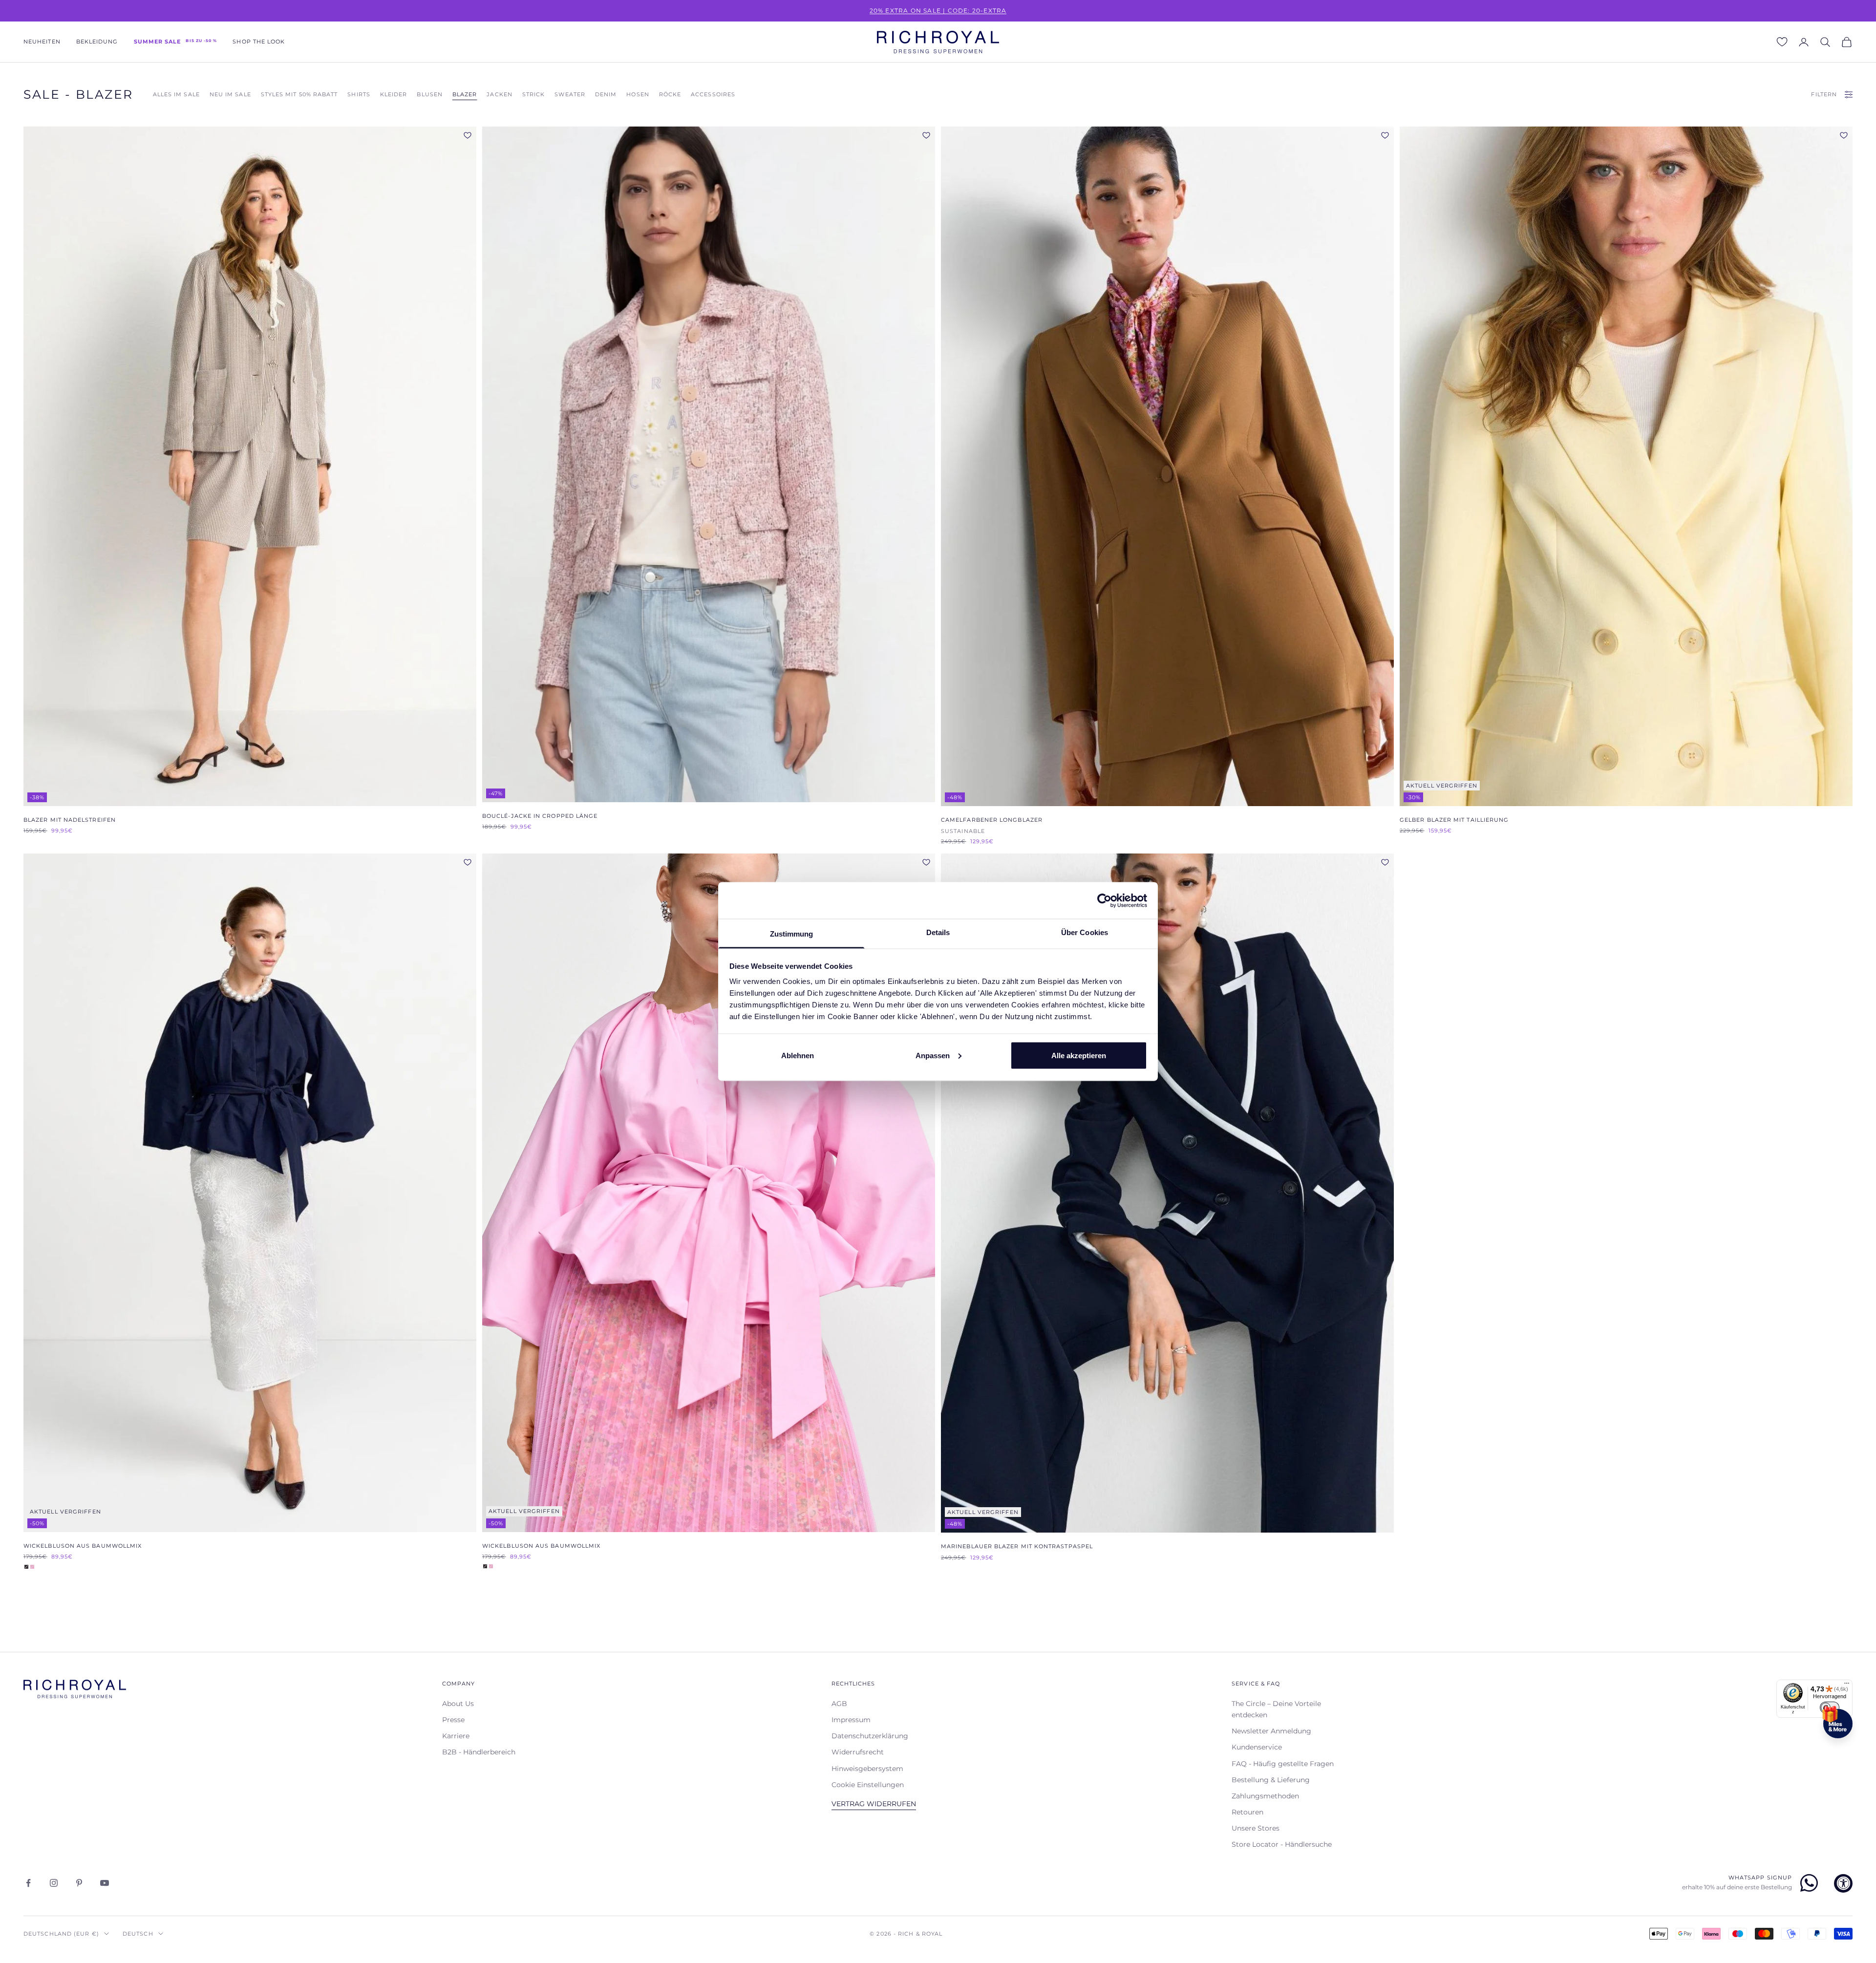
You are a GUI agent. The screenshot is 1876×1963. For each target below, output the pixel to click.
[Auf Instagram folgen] (54, 1883)
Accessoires (713, 95)
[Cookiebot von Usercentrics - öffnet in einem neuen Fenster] (1104, 900)
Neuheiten (42, 42)
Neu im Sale (230, 95)
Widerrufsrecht (858, 1752)
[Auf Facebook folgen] (28, 1883)
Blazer (465, 95)
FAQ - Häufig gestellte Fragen (1283, 1764)
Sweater (570, 95)
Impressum (851, 1720)
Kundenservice (1257, 1747)
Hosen (638, 95)
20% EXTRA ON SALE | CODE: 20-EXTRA (938, 11)
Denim (606, 95)
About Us (458, 1704)
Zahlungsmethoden (1265, 1796)
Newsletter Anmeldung (1271, 1731)
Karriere (456, 1736)
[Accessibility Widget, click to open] (1843, 1883)
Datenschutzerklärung (870, 1736)
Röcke (670, 95)
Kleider (394, 95)
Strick (533, 95)
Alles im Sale (176, 95)
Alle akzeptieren (1079, 1055)
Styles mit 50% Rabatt (299, 95)
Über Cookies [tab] (1085, 932)
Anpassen (933, 1055)
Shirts (359, 95)
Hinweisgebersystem (867, 1769)
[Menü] (1847, 1686)
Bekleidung (97, 42)
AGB (839, 1704)
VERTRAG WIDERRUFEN (874, 1804)
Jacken (499, 95)
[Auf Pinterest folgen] (79, 1883)
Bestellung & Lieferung (1271, 1780)
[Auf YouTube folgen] (105, 1883)
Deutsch (138, 1934)
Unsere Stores (1256, 1828)
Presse (453, 1720)
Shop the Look (259, 42)
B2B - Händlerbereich (479, 1752)
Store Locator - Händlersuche (1282, 1844)
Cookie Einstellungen (868, 1785)
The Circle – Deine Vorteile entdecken (1276, 1709)
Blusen (429, 95)
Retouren (1247, 1812)
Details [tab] (938, 932)
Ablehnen (798, 1055)
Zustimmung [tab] (792, 934)
